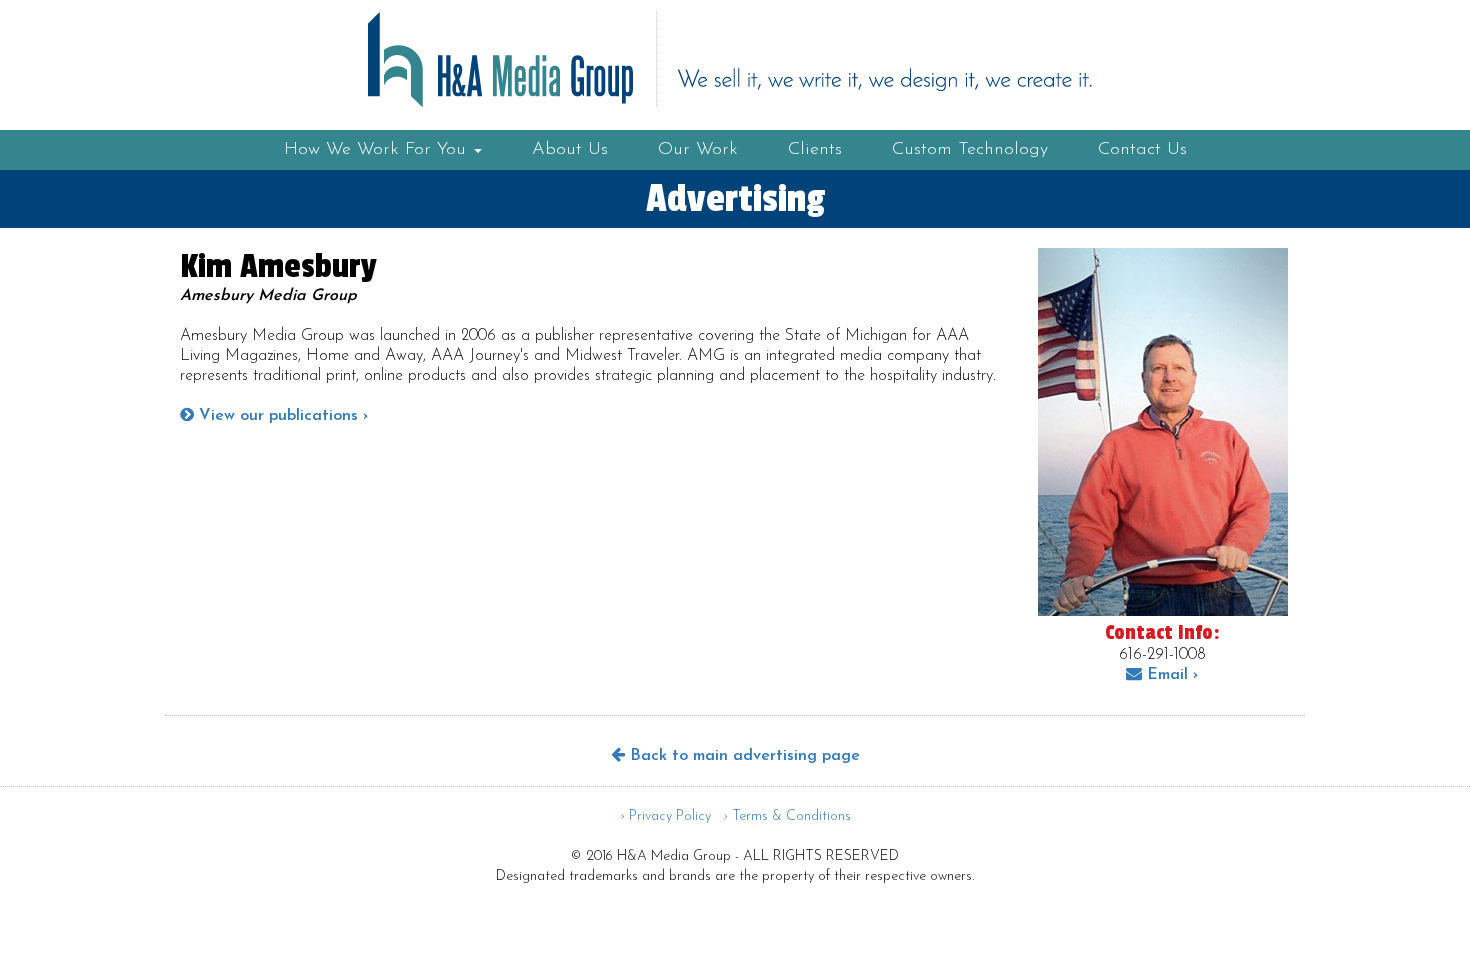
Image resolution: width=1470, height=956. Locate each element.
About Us (570, 150)
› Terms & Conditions (787, 816)
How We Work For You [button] (378, 150)
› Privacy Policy (665, 816)
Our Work (698, 150)
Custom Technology (970, 150)
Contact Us (1142, 150)
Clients (815, 150)
